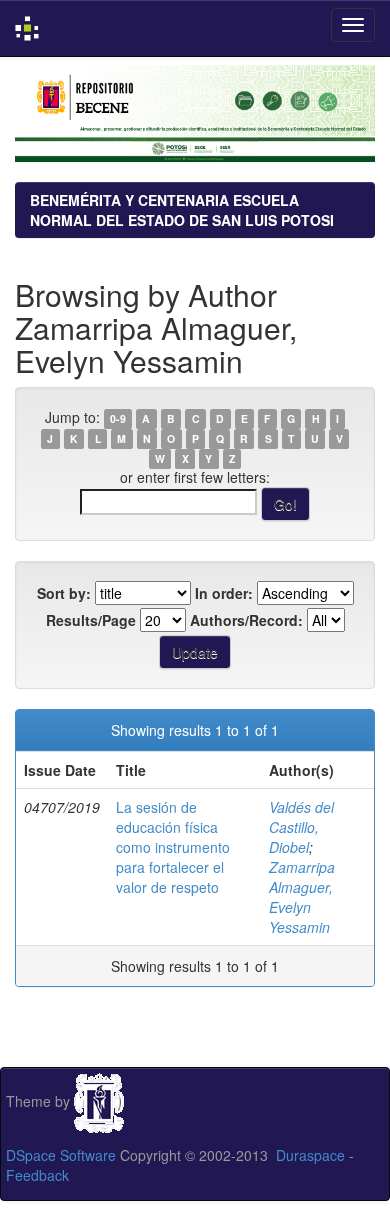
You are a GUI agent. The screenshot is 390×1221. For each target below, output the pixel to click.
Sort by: (64, 593)
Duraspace (310, 1155)
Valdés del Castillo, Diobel (301, 827)
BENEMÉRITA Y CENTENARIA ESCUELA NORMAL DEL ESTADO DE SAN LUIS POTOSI (182, 210)
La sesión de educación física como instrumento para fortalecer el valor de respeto (173, 847)
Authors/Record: (246, 620)
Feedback (37, 1175)
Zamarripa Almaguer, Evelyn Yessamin (302, 897)
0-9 (118, 418)
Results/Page (91, 620)
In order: (224, 593)
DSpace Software (61, 1155)
